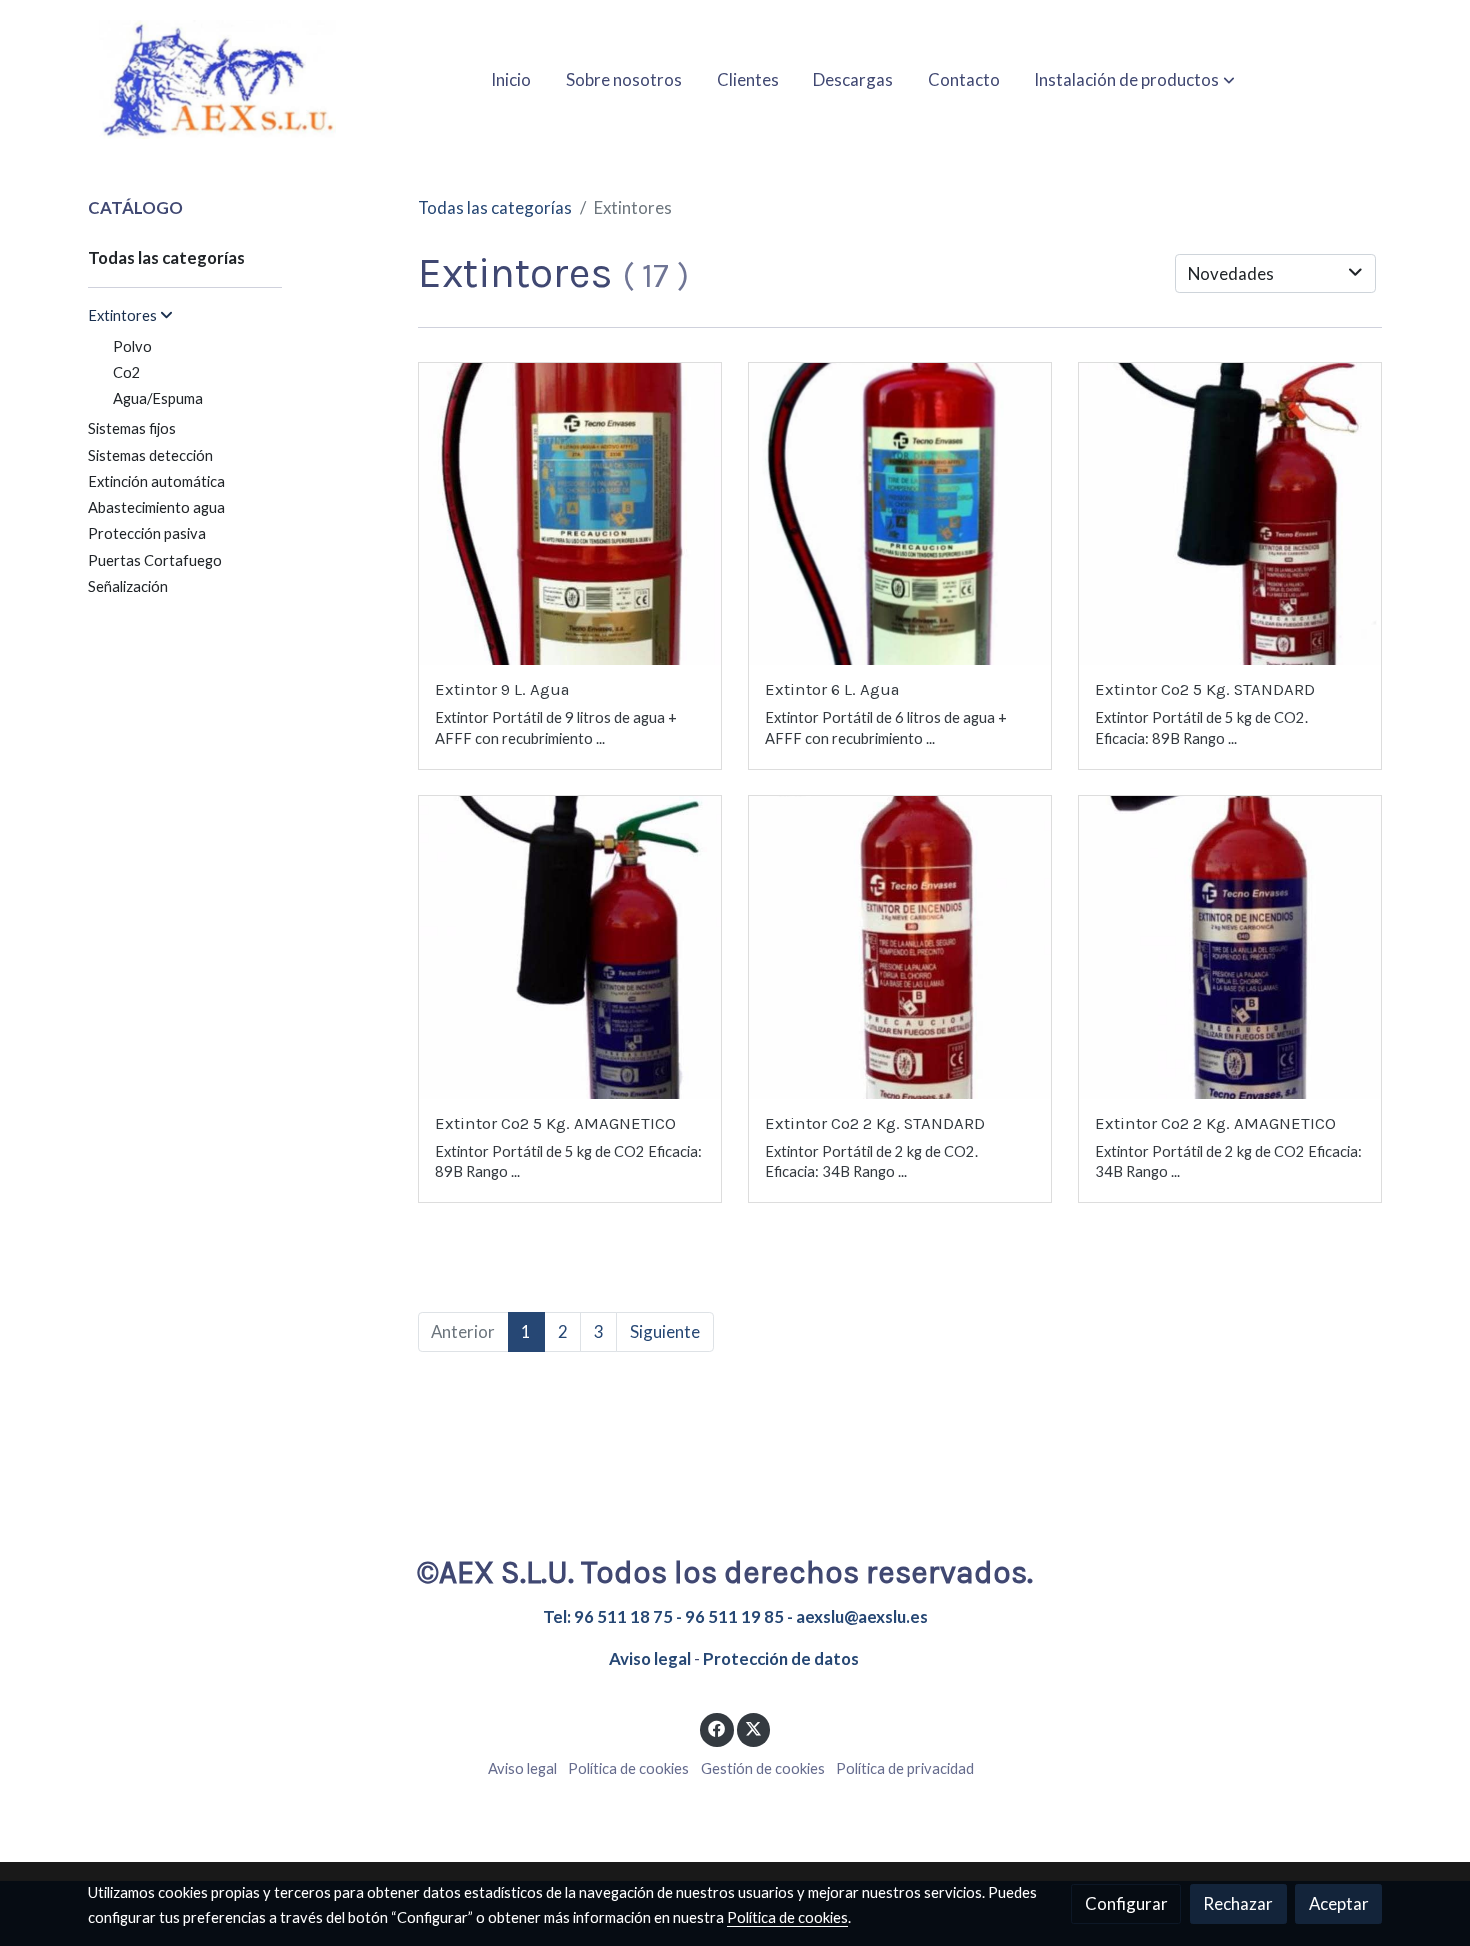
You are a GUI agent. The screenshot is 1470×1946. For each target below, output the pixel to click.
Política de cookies (628, 1768)
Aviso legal (650, 1658)
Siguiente (665, 1331)
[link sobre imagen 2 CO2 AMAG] (1230, 947)
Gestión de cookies (763, 1768)
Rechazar (1238, 1903)
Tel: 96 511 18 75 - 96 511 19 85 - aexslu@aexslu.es (735, 1616)
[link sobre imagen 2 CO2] (900, 947)
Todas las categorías (495, 207)
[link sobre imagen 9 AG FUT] (570, 514)
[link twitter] (754, 1727)
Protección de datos (781, 1658)
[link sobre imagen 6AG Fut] (900, 514)
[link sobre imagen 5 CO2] (1230, 514)
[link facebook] (717, 1727)
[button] (1134, 79)
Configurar (1126, 1903)
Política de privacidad (905, 1768)
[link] (216, 79)
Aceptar (1339, 1903)
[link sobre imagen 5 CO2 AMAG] (570, 947)
